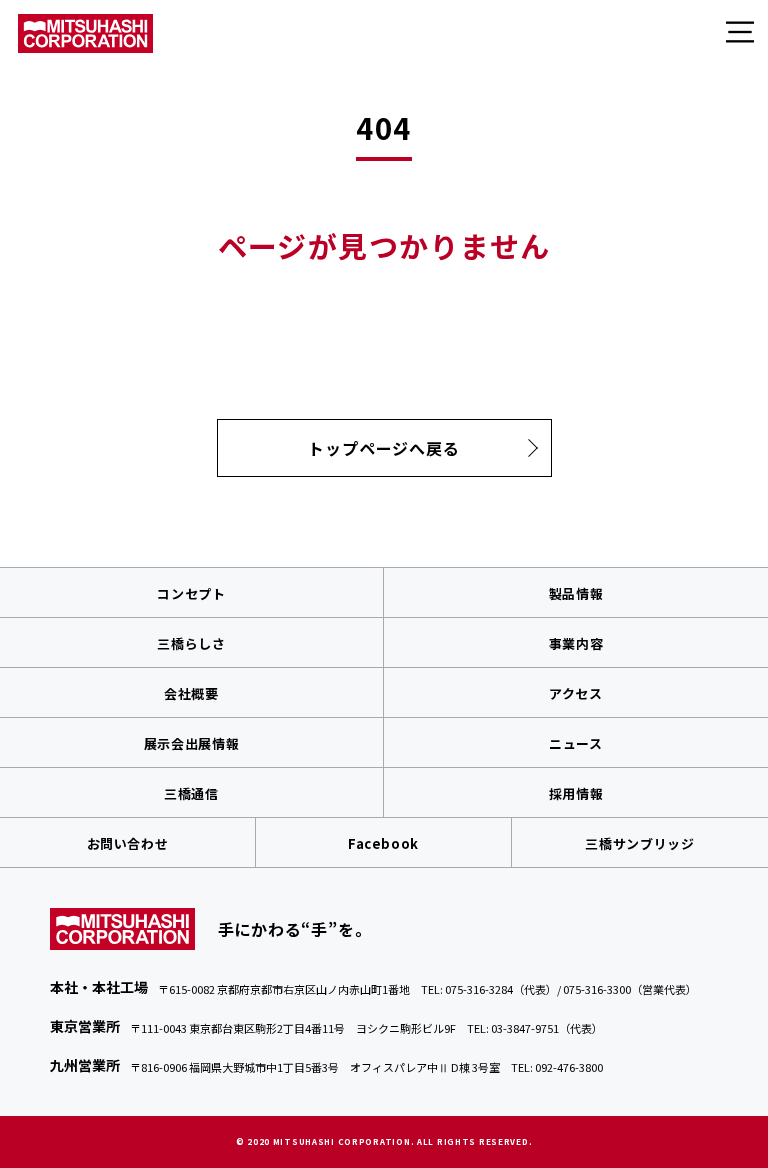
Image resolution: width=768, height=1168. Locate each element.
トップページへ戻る (383, 448)
